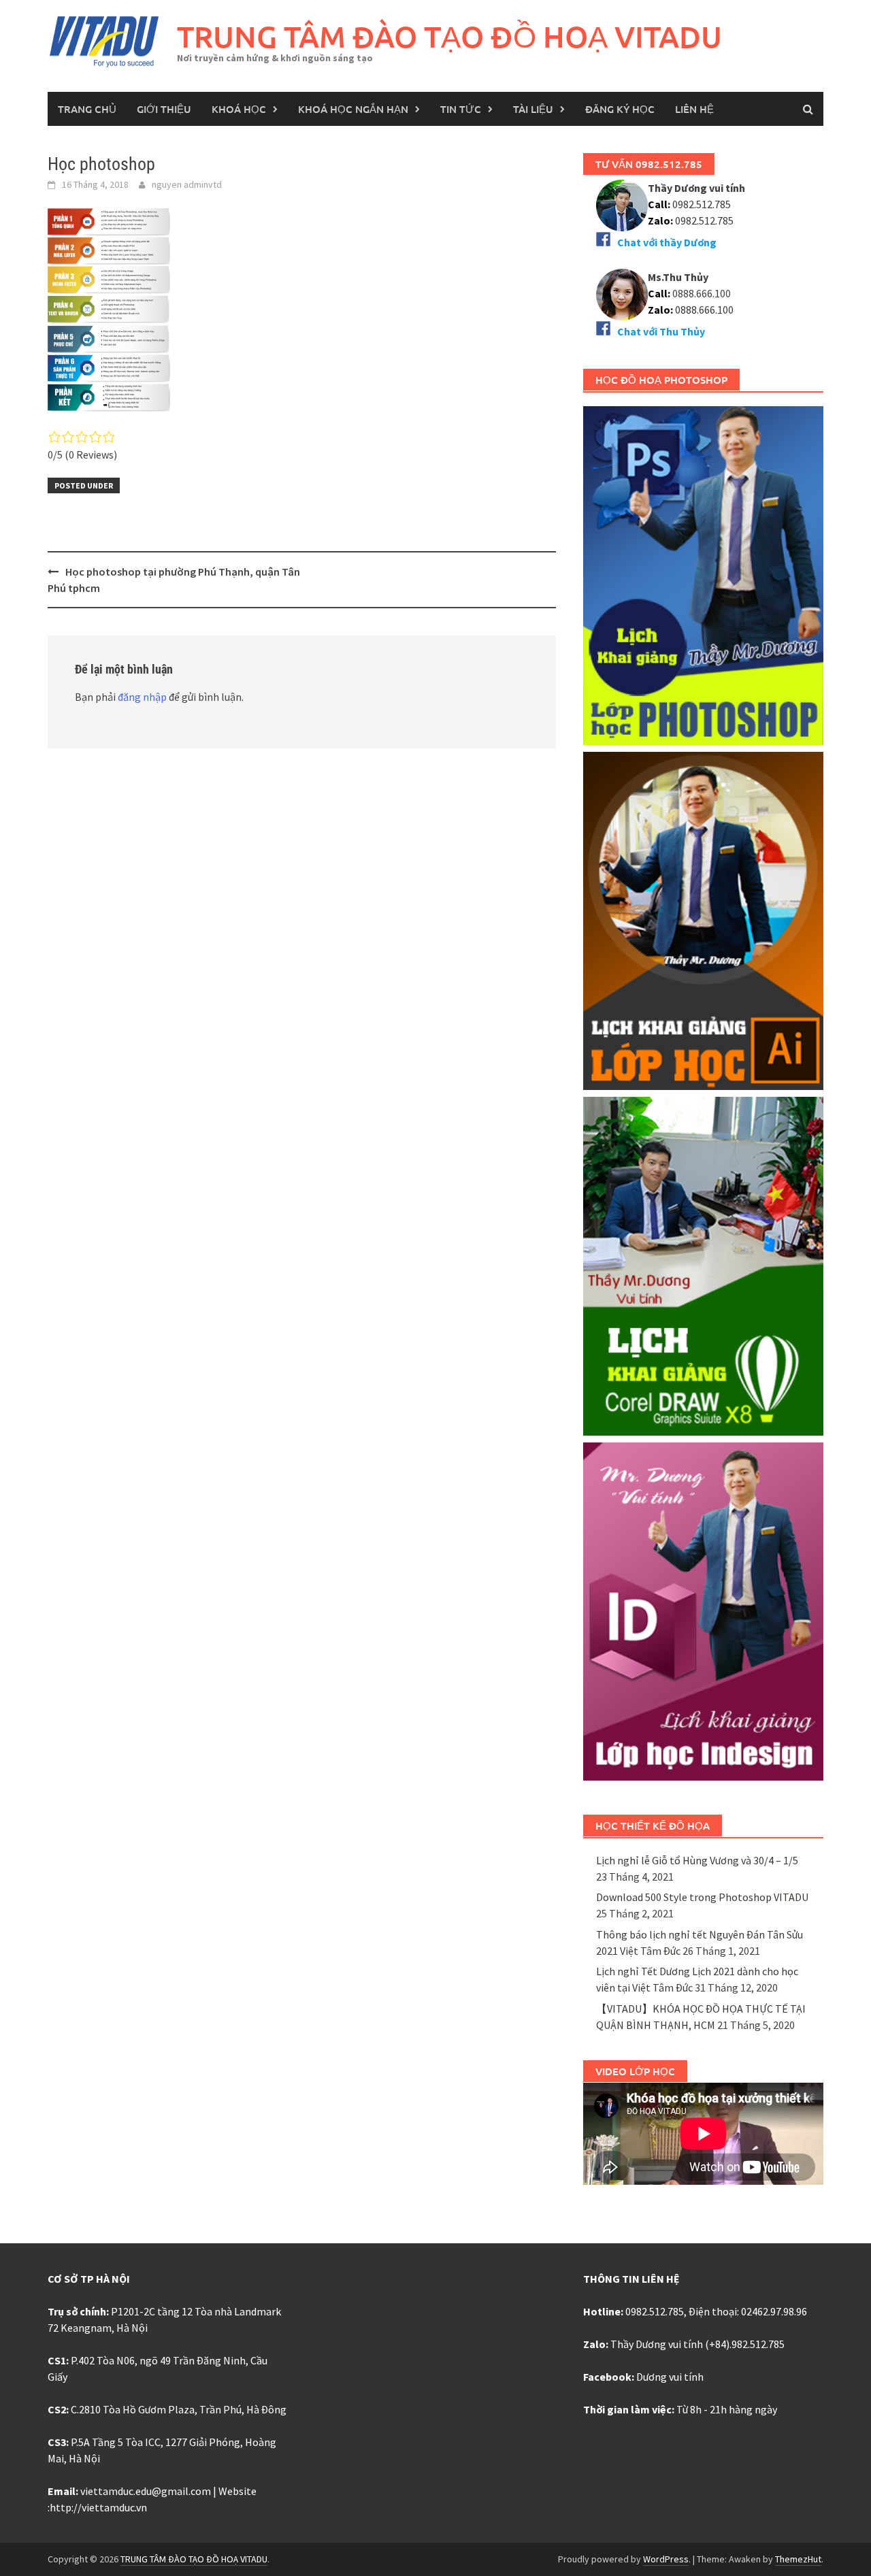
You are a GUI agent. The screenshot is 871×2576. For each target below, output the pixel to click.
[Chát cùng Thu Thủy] (622, 293)
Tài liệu (533, 109)
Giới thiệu (164, 109)
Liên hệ (694, 109)
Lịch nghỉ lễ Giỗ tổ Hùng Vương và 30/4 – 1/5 (697, 1860)
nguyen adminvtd (187, 184)
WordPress (666, 2559)
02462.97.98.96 (774, 2311)
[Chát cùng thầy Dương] (622, 204)
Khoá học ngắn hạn (353, 109)
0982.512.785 (701, 204)
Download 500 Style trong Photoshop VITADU (702, 1897)
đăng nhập (142, 697)
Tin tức (461, 109)
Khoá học (239, 109)
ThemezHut (798, 2559)
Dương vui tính (670, 2377)
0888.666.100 (704, 310)
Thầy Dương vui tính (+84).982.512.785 (697, 2344)
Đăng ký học (620, 109)
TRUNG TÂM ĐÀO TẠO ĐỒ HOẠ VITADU (449, 36)
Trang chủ (87, 109)
